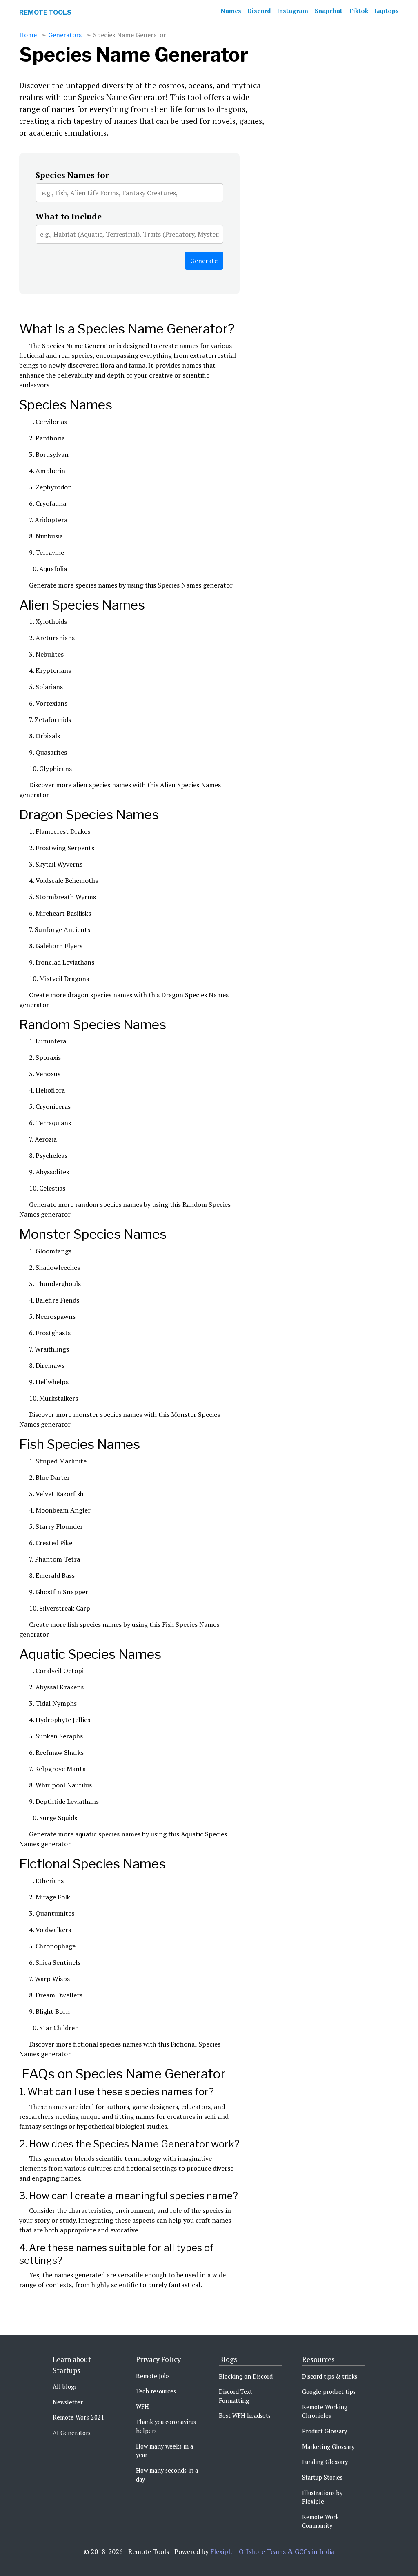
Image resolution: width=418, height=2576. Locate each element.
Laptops (387, 11)
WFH (142, 2407)
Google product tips (329, 2392)
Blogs (228, 2359)
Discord (259, 11)
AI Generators (72, 2433)
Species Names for (72, 175)
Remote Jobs (153, 2376)
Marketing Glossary (328, 2447)
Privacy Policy (158, 2359)
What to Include (69, 216)
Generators (65, 35)
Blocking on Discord (246, 2376)
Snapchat (329, 11)
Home (28, 35)
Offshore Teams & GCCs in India (287, 2551)
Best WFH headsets (245, 2416)
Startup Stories (322, 2477)
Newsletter (68, 2402)
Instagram (292, 11)
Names (231, 11)
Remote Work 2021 (78, 2417)
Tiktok (358, 11)
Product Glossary (325, 2431)
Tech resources (156, 2391)
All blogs (65, 2387)
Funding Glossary (325, 2462)
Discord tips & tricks (330, 2376)
